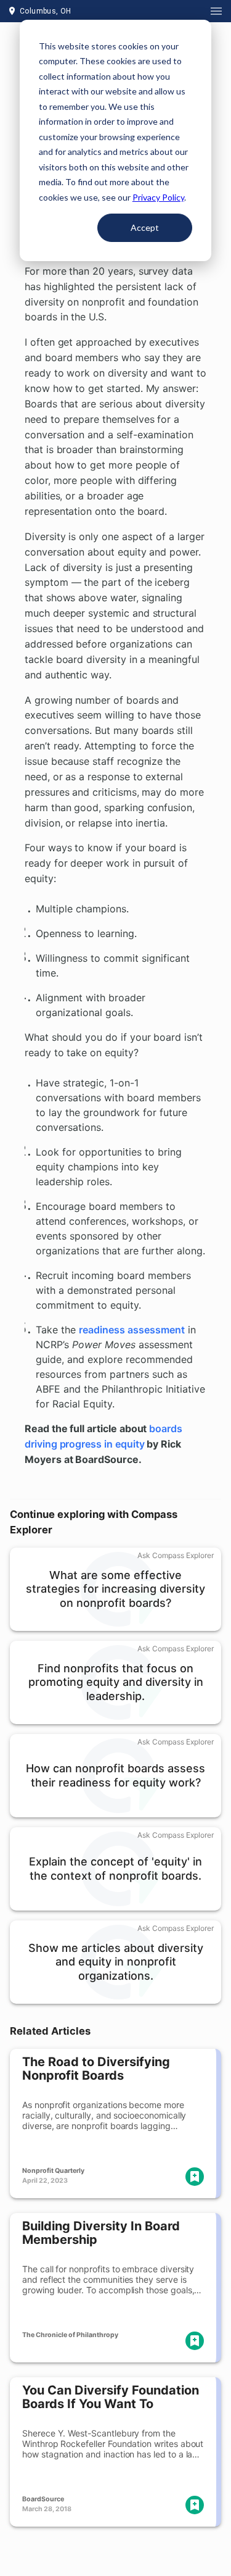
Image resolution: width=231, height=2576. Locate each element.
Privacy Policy (158, 197)
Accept (145, 227)
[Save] (195, 2177)
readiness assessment (132, 1330)
